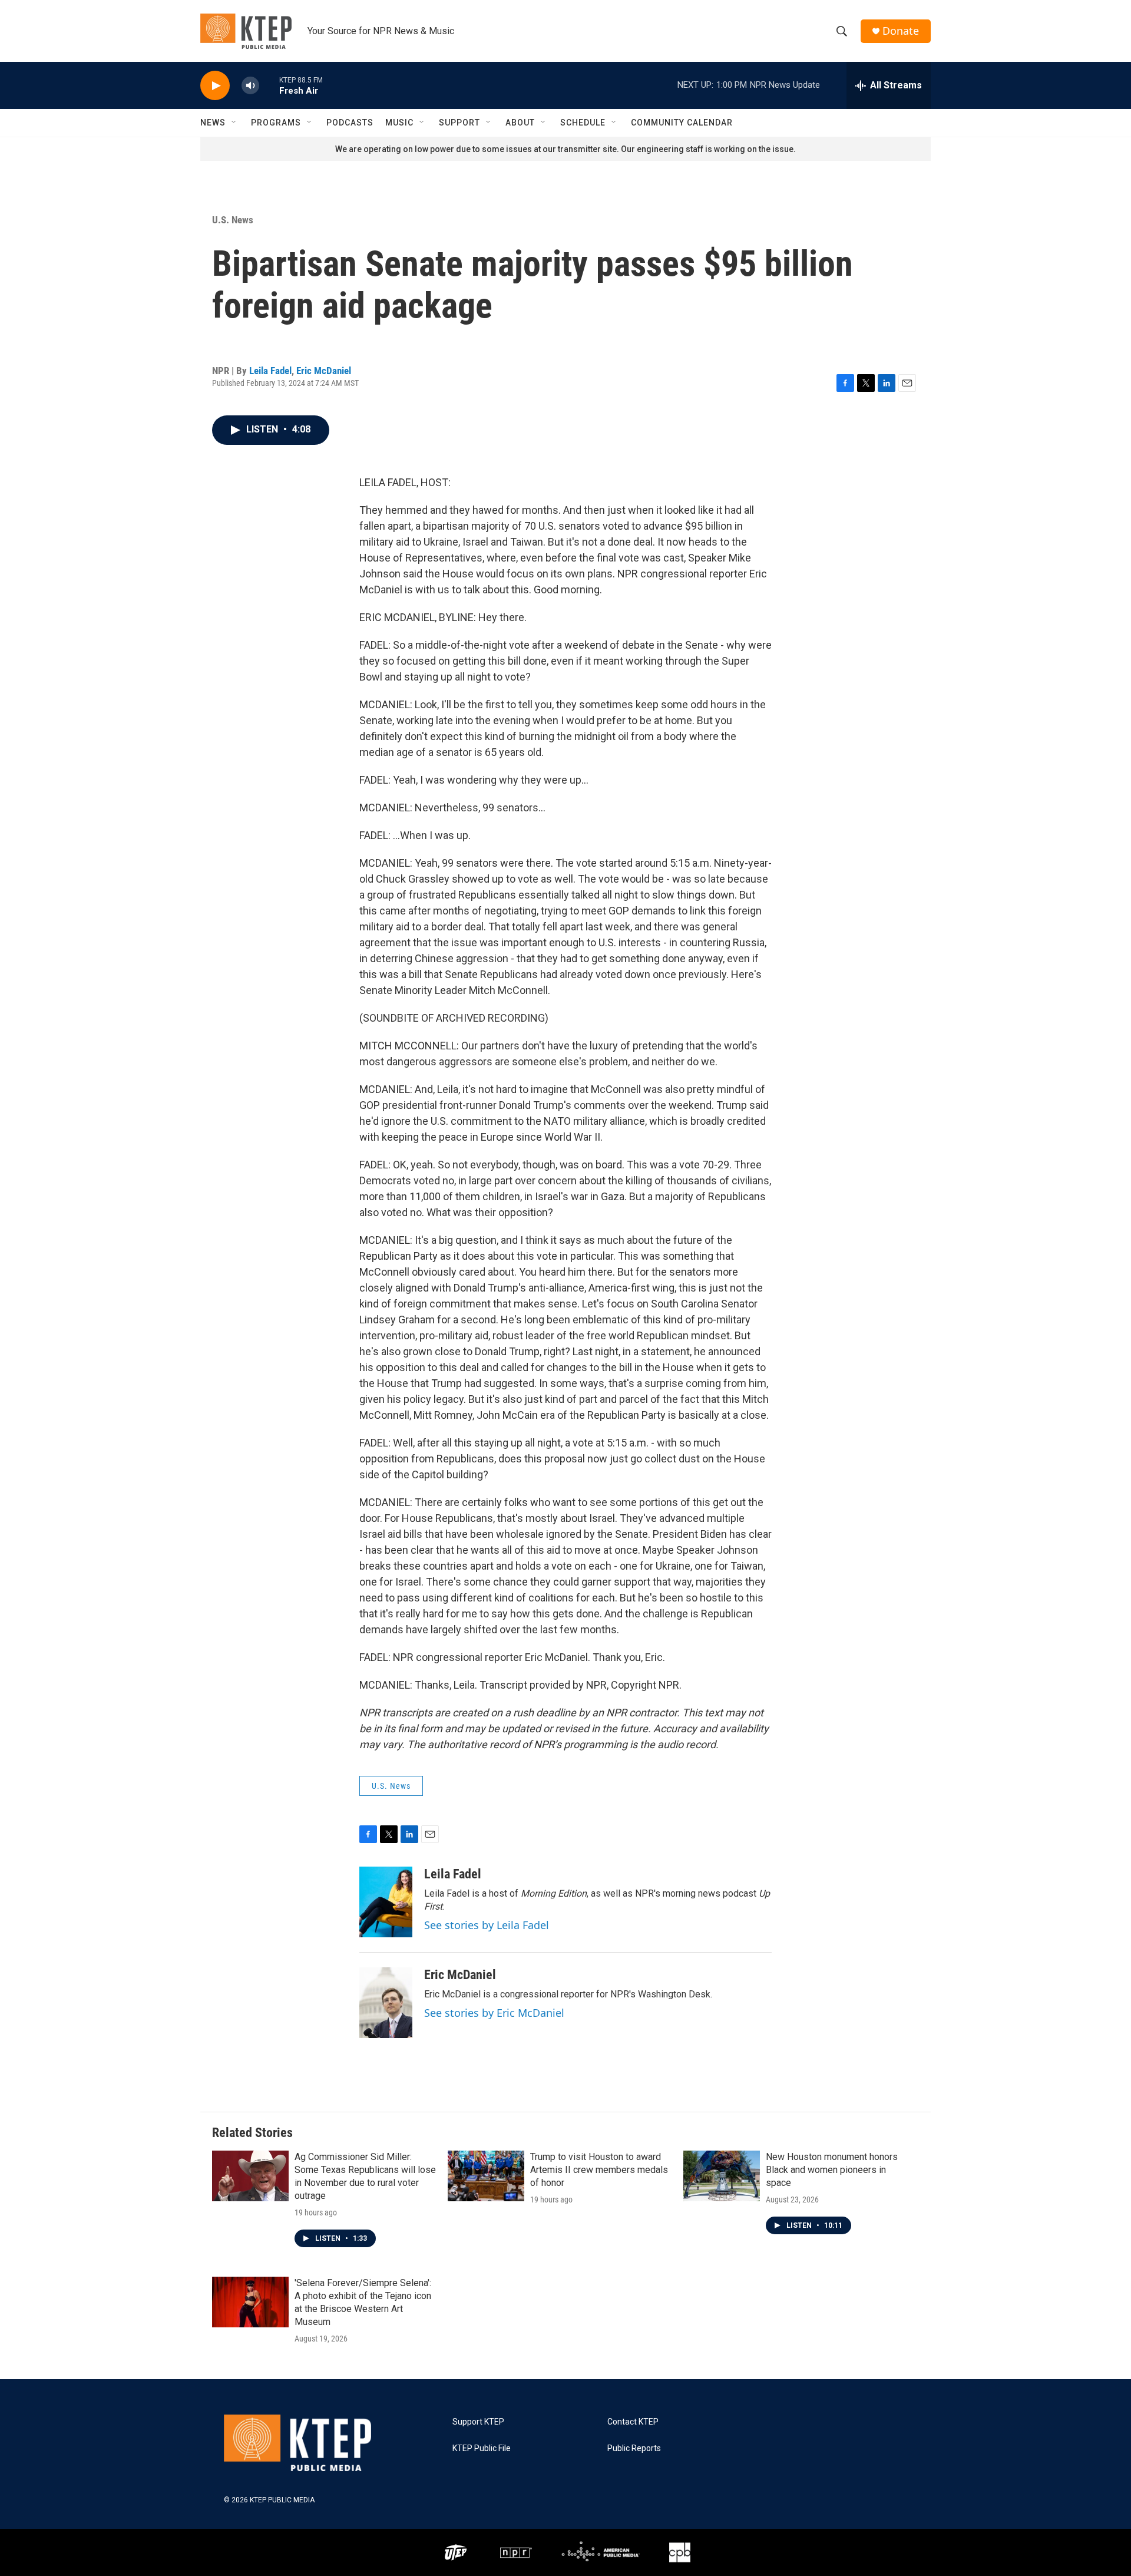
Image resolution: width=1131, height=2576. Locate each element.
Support (459, 123)
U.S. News (233, 220)
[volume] (250, 86)
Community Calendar (682, 123)
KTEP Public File (482, 2448)
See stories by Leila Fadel (487, 1925)
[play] (215, 86)
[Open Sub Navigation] (234, 123)
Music (399, 123)
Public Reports (634, 2448)
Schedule (583, 123)
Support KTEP (478, 2422)
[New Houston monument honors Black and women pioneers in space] (722, 2176)
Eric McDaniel (324, 371)
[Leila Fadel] (386, 1902)
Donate (901, 31)
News (213, 123)
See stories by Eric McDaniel (494, 2013)
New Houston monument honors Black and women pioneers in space (832, 2170)
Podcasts (350, 123)
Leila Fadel (270, 371)
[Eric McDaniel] (386, 2003)
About (520, 123)
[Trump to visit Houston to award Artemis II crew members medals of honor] (486, 2176)
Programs (276, 123)
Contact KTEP (633, 2422)
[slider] (269, 85)
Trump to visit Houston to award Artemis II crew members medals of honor (599, 2170)
